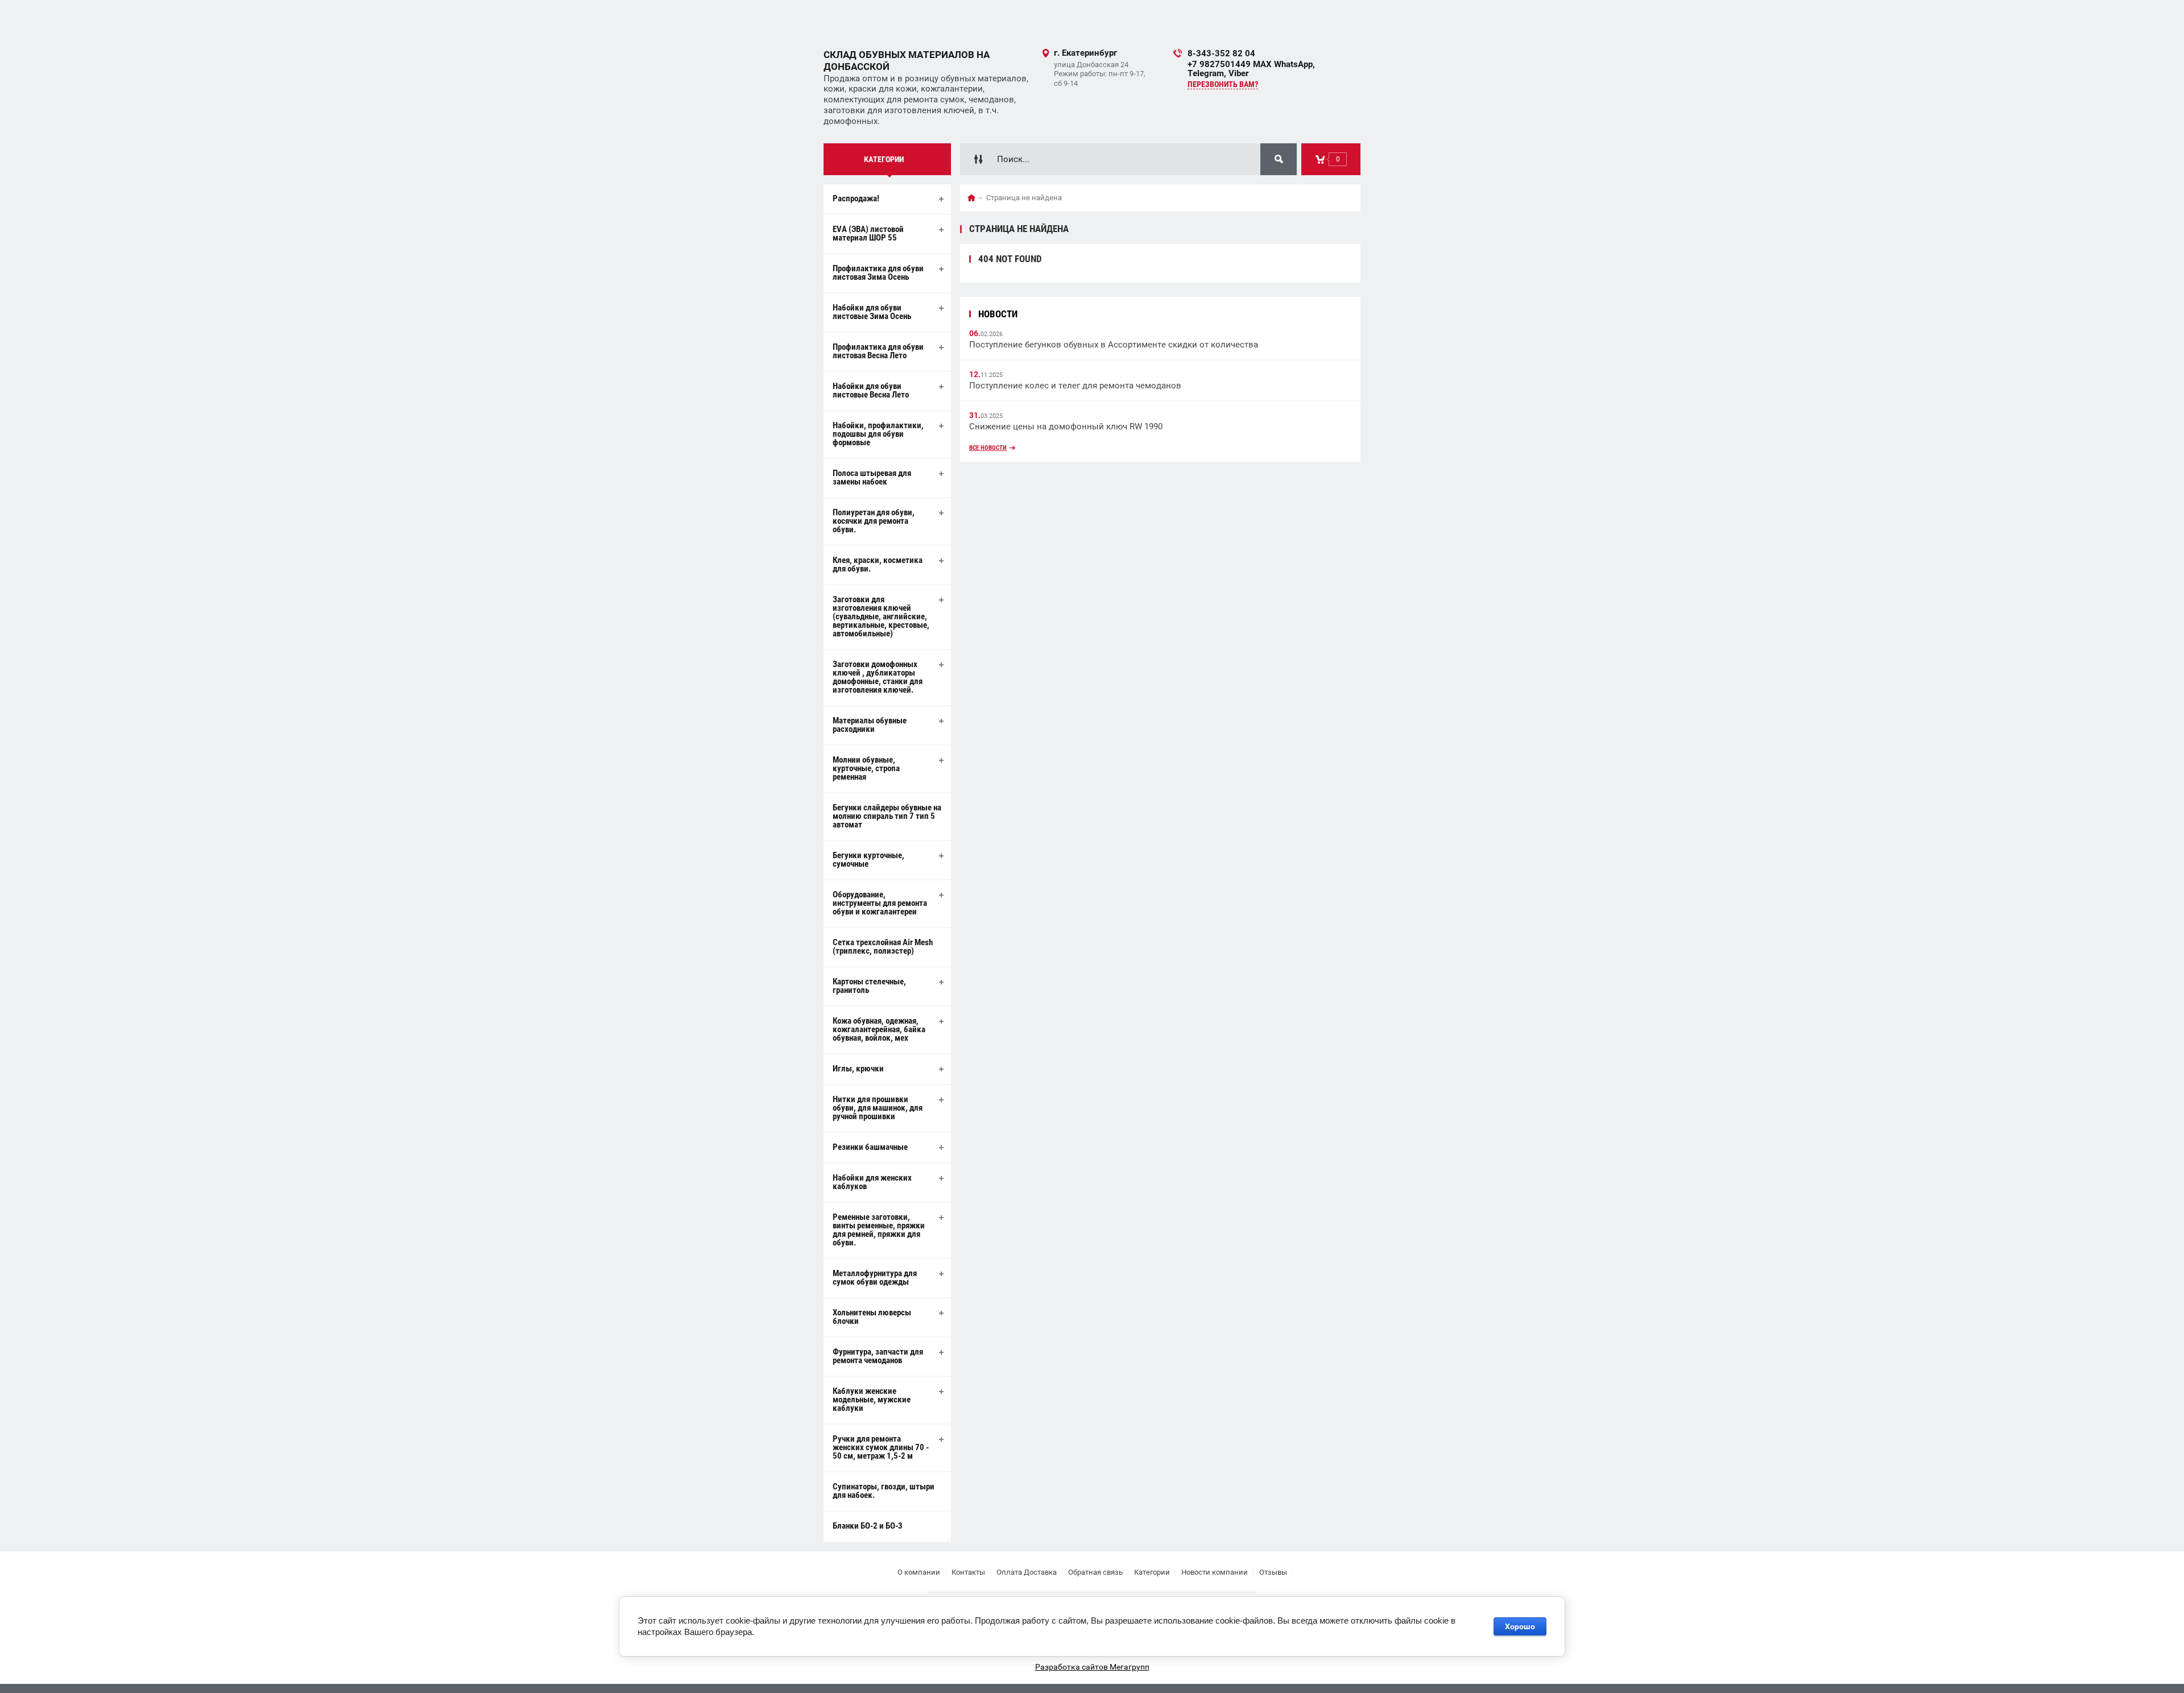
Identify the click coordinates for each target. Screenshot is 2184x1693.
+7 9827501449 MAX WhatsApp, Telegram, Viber (1251, 69)
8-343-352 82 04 (1221, 53)
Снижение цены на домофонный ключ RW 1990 (1066, 427)
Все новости (988, 448)
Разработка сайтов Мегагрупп (1092, 1667)
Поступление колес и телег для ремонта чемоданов (1075, 386)
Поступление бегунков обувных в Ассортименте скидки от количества (1114, 345)
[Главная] (971, 198)
